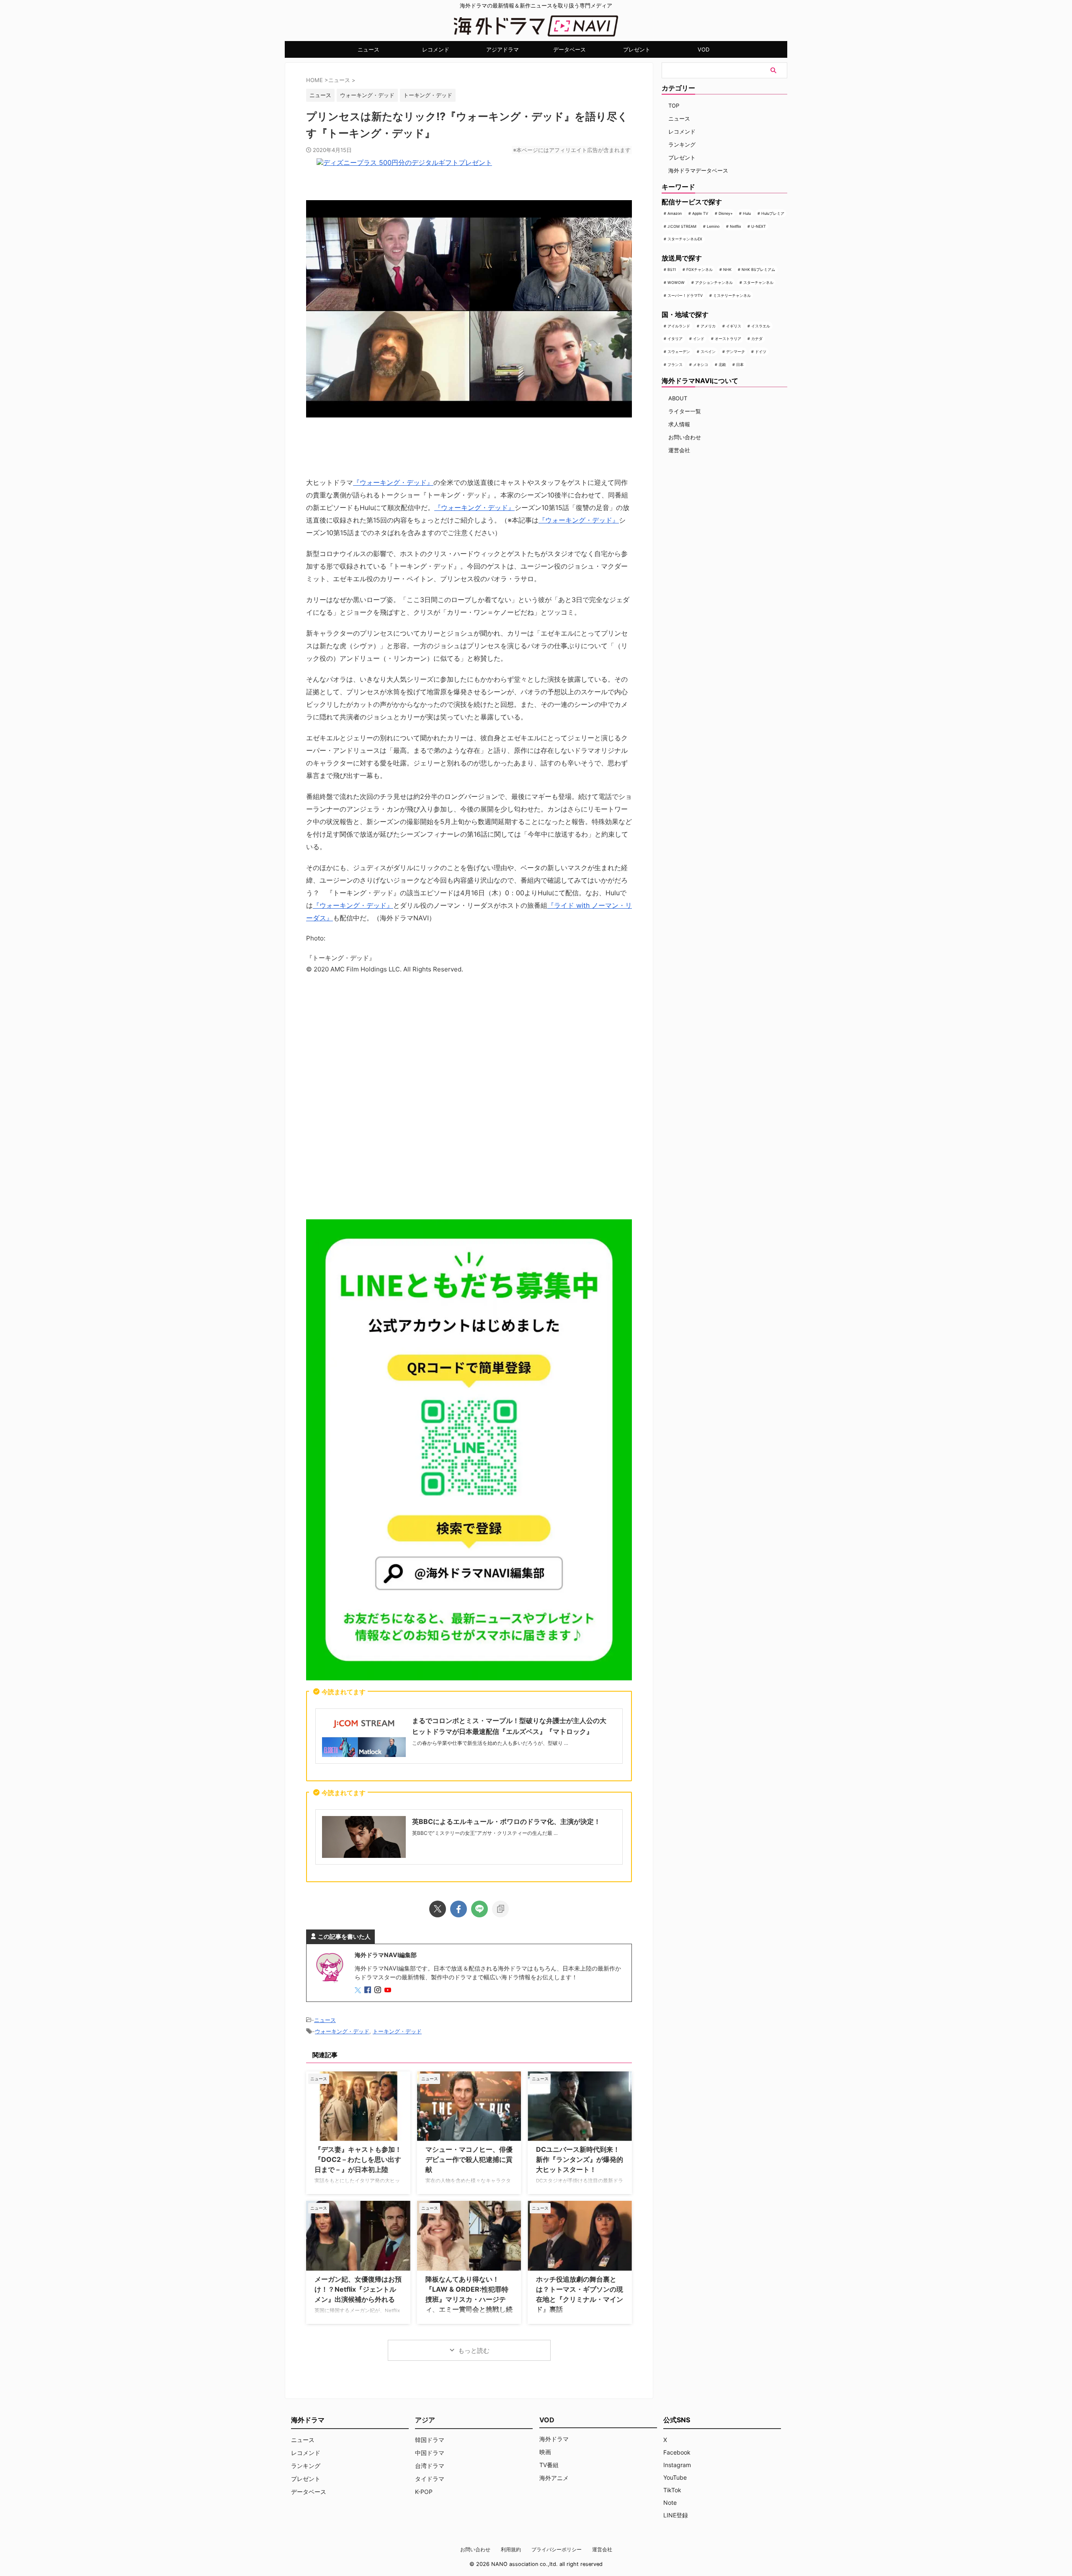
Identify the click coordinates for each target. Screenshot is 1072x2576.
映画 (545, 2452)
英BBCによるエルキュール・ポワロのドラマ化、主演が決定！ (506, 1821)
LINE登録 (676, 2515)
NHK (727, 269)
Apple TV (700, 213)
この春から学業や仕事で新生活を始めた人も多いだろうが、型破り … (490, 1743)
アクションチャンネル (714, 282)
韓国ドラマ (430, 2440)
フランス (675, 365)
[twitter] (438, 1909)
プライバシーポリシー (557, 2549)
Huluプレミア (773, 213)
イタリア (675, 339)
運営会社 (679, 450)
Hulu (747, 213)
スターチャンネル (758, 282)
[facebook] (459, 1909)
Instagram (677, 2465)
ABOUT (678, 398)
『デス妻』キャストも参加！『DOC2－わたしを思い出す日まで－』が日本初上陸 (358, 2159)
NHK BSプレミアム (758, 269)
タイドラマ (430, 2479)
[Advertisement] (469, 1099)
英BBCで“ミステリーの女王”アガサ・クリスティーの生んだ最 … (485, 1833)
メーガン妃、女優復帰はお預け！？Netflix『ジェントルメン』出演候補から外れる (358, 2289)
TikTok (672, 2490)
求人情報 (679, 424)
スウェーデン (679, 352)
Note (670, 2503)
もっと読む (474, 2351)
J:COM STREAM (682, 226)
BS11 (672, 269)
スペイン (708, 352)
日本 (740, 365)
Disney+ (726, 213)
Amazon (675, 213)
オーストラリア (728, 339)
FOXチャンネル (700, 269)
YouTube (675, 2477)
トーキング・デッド (428, 95)
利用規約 (511, 2549)
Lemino (713, 226)
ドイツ (761, 352)
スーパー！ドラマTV (685, 295)
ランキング (682, 144)
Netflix (736, 226)
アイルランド (679, 326)
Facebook (677, 2452)
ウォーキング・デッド (367, 95)
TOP (674, 106)
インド (699, 339)
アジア (425, 2420)
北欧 (722, 365)
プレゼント (637, 49)
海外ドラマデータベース (698, 170)
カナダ (757, 339)
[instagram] (379, 1990)
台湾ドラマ (430, 2466)
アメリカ (708, 326)
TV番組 (549, 2465)
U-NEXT (759, 226)
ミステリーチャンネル (732, 295)
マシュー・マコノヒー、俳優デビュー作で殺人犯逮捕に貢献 (469, 2159)
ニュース (368, 49)
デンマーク (736, 352)
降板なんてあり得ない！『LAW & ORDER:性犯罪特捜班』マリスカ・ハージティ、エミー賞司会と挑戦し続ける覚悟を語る (469, 2299)
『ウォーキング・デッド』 (393, 482)
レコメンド (436, 49)
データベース (569, 49)
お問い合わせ (685, 437)
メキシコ (701, 365)
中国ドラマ (430, 2453)
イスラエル (761, 326)
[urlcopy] (500, 1909)
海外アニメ (554, 2478)
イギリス (734, 326)
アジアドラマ (502, 49)
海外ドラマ (554, 2439)
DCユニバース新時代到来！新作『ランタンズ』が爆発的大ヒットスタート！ (580, 2159)
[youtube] (389, 1990)
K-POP (424, 2492)
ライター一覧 (685, 411)
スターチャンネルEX (685, 239)
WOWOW (676, 282)
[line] (479, 1909)
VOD (703, 49)
